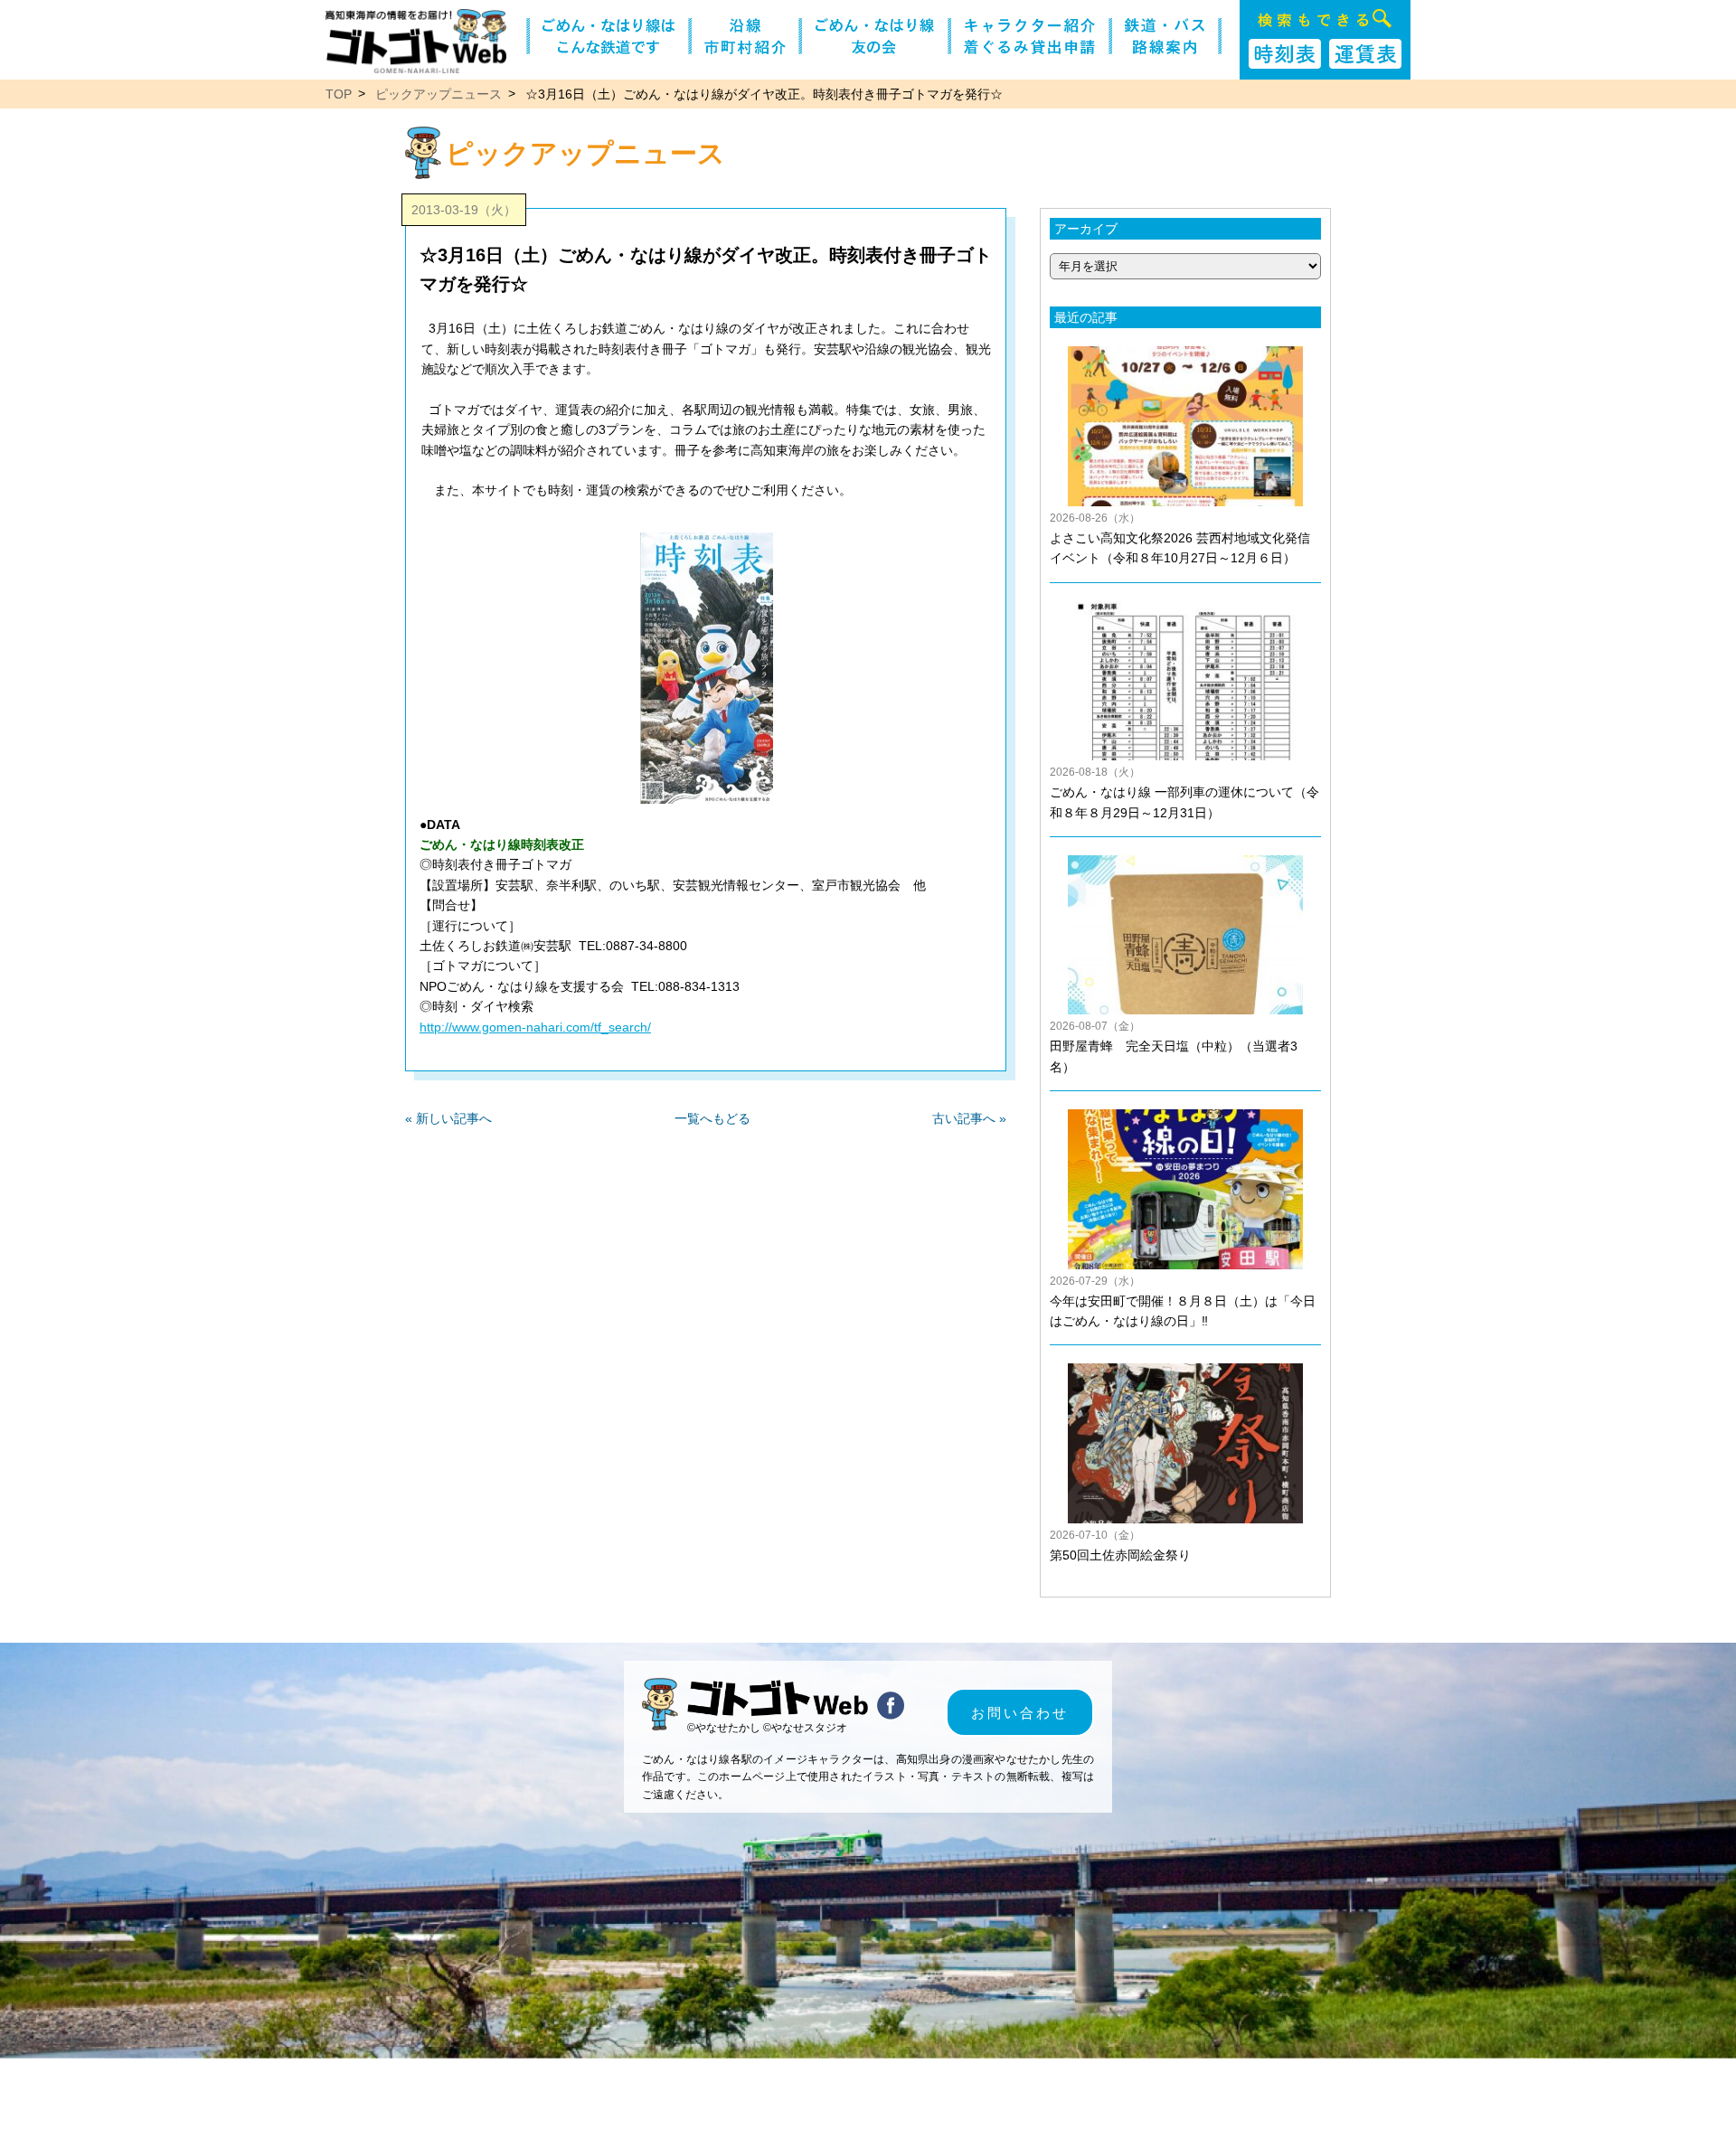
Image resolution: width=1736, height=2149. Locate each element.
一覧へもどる (712, 1118)
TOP (339, 94)
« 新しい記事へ (448, 1118)
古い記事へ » (969, 1118)
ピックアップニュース (439, 94)
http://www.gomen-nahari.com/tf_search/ (535, 1027)
